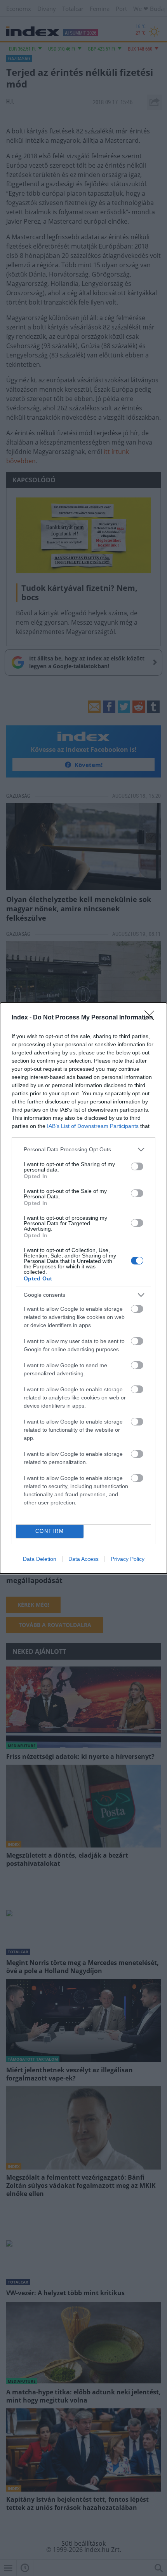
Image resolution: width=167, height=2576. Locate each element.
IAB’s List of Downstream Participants (93, 1126)
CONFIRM (50, 1531)
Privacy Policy (128, 1559)
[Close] (152, 1018)
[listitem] (83, 1150)
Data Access (83, 1559)
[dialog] (83, 1288)
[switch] (137, 1166)
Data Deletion (40, 1559)
